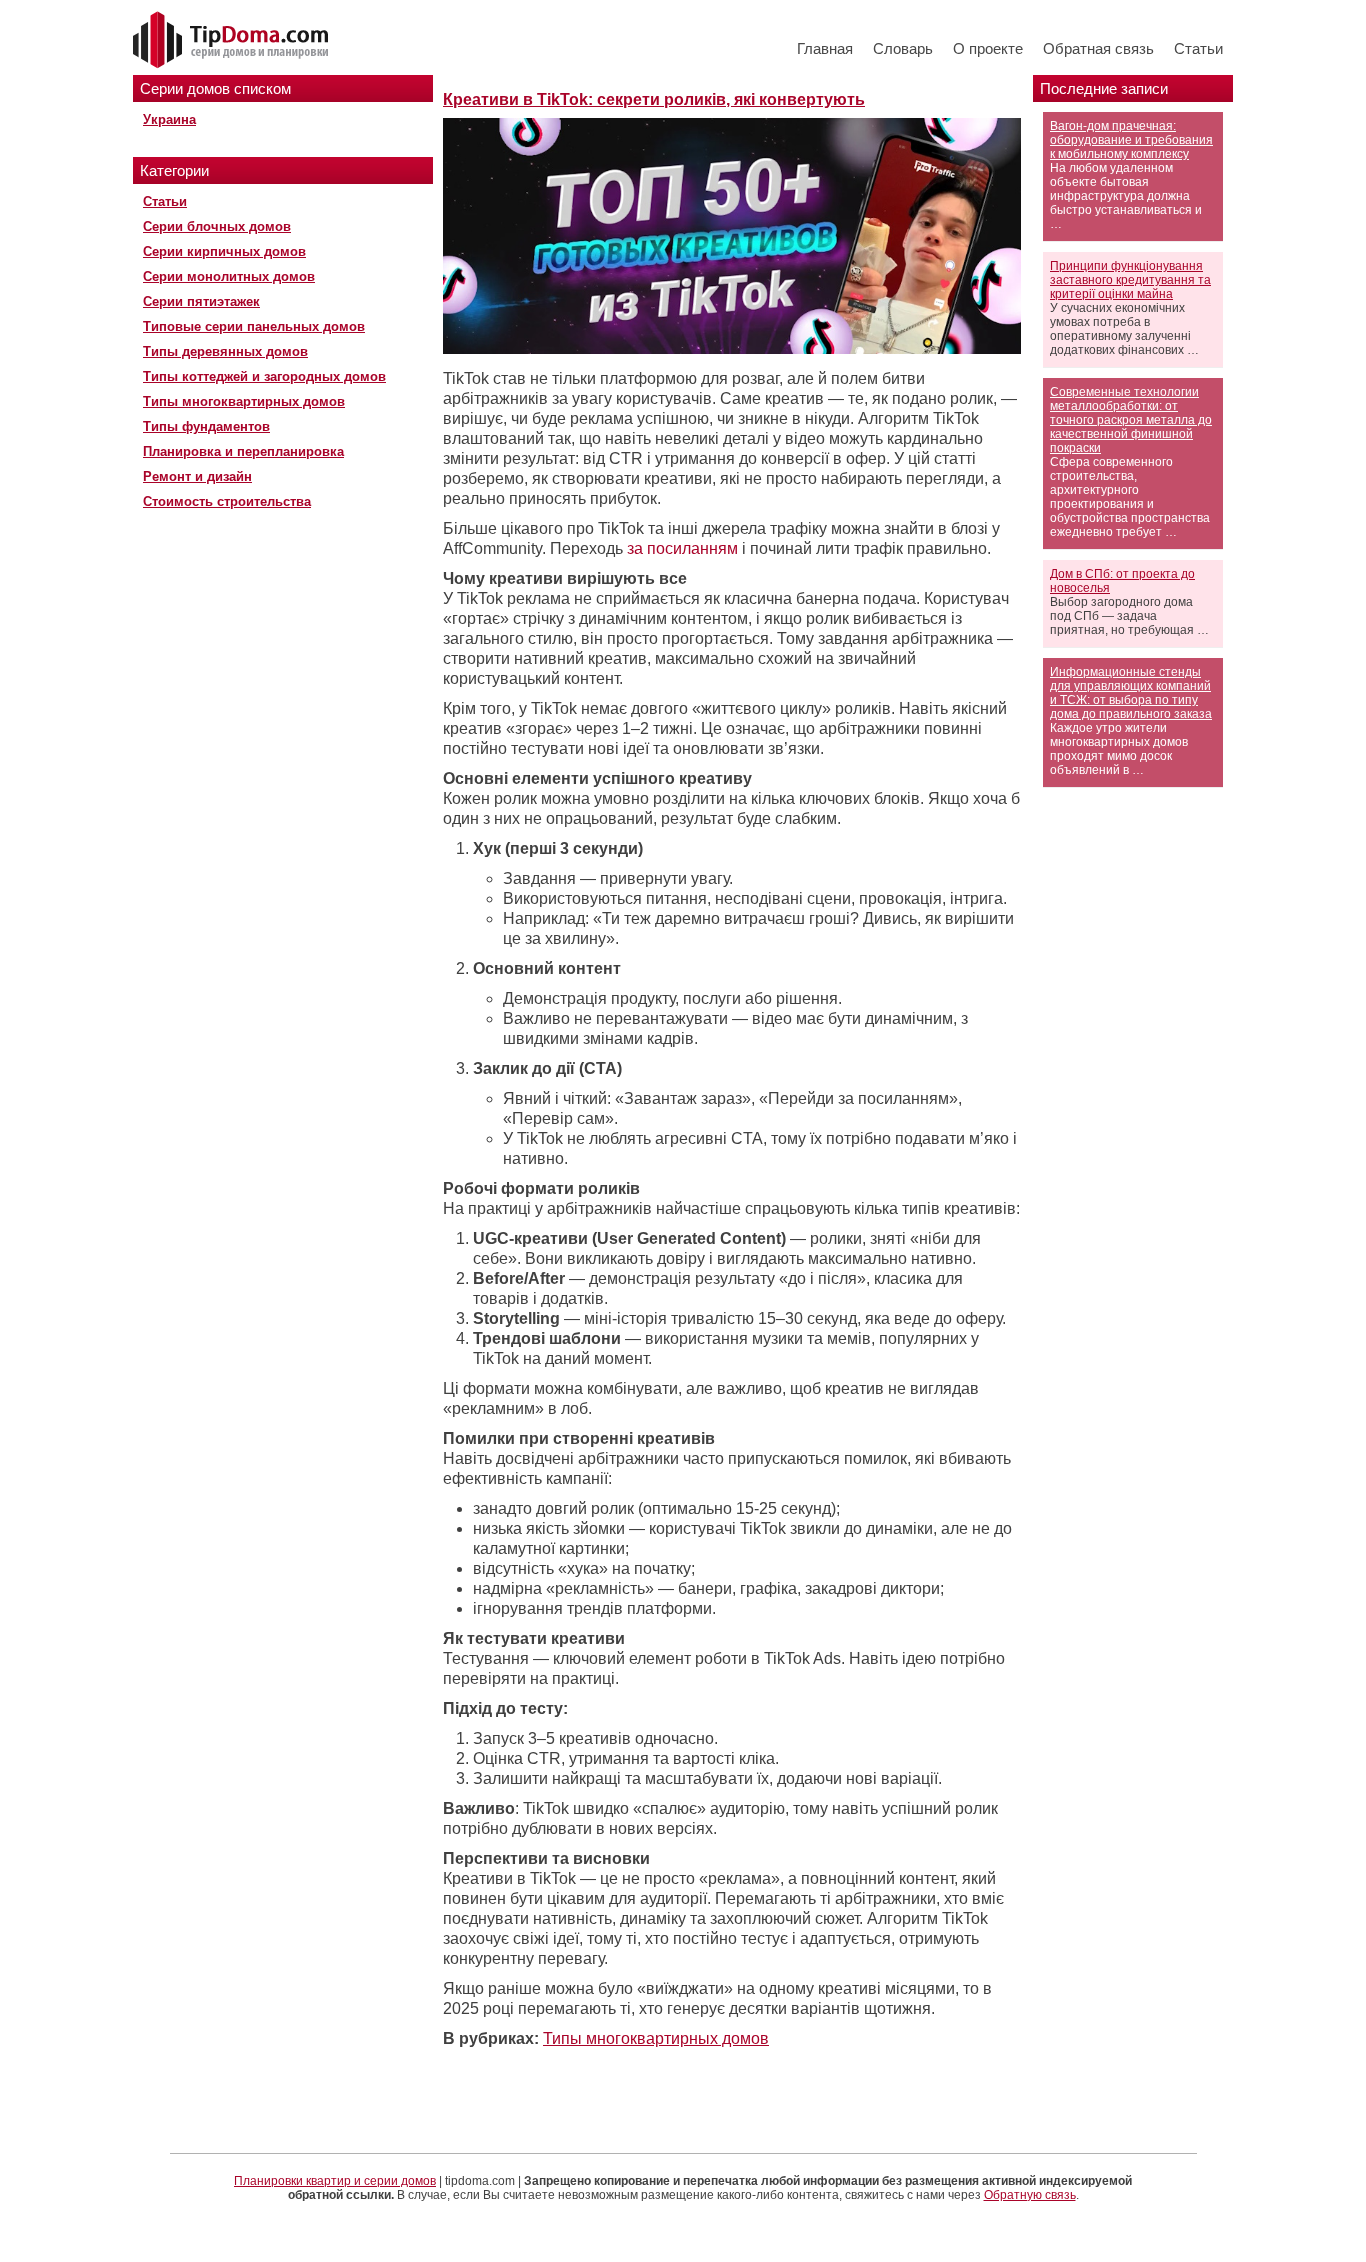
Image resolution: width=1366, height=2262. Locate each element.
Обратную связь (1030, 2195)
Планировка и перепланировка (243, 451)
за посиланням (680, 548)
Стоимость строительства (227, 501)
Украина (169, 119)
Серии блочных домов (217, 226)
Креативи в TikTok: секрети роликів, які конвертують (654, 99)
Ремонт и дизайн (197, 476)
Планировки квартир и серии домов (335, 2181)
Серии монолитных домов (229, 276)
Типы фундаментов (206, 426)
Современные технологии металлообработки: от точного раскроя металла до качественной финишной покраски (1131, 420)
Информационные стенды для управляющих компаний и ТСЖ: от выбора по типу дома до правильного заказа (1131, 693)
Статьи (1198, 48)
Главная (825, 48)
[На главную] (233, 41)
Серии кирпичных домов (224, 251)
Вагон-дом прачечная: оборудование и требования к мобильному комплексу (1131, 140)
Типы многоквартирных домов (244, 401)
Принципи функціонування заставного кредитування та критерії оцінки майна (1130, 280)
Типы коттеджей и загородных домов (264, 376)
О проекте (988, 48)
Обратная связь (1098, 48)
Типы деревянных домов (225, 351)
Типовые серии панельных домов (254, 326)
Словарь (903, 48)
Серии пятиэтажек (201, 301)
